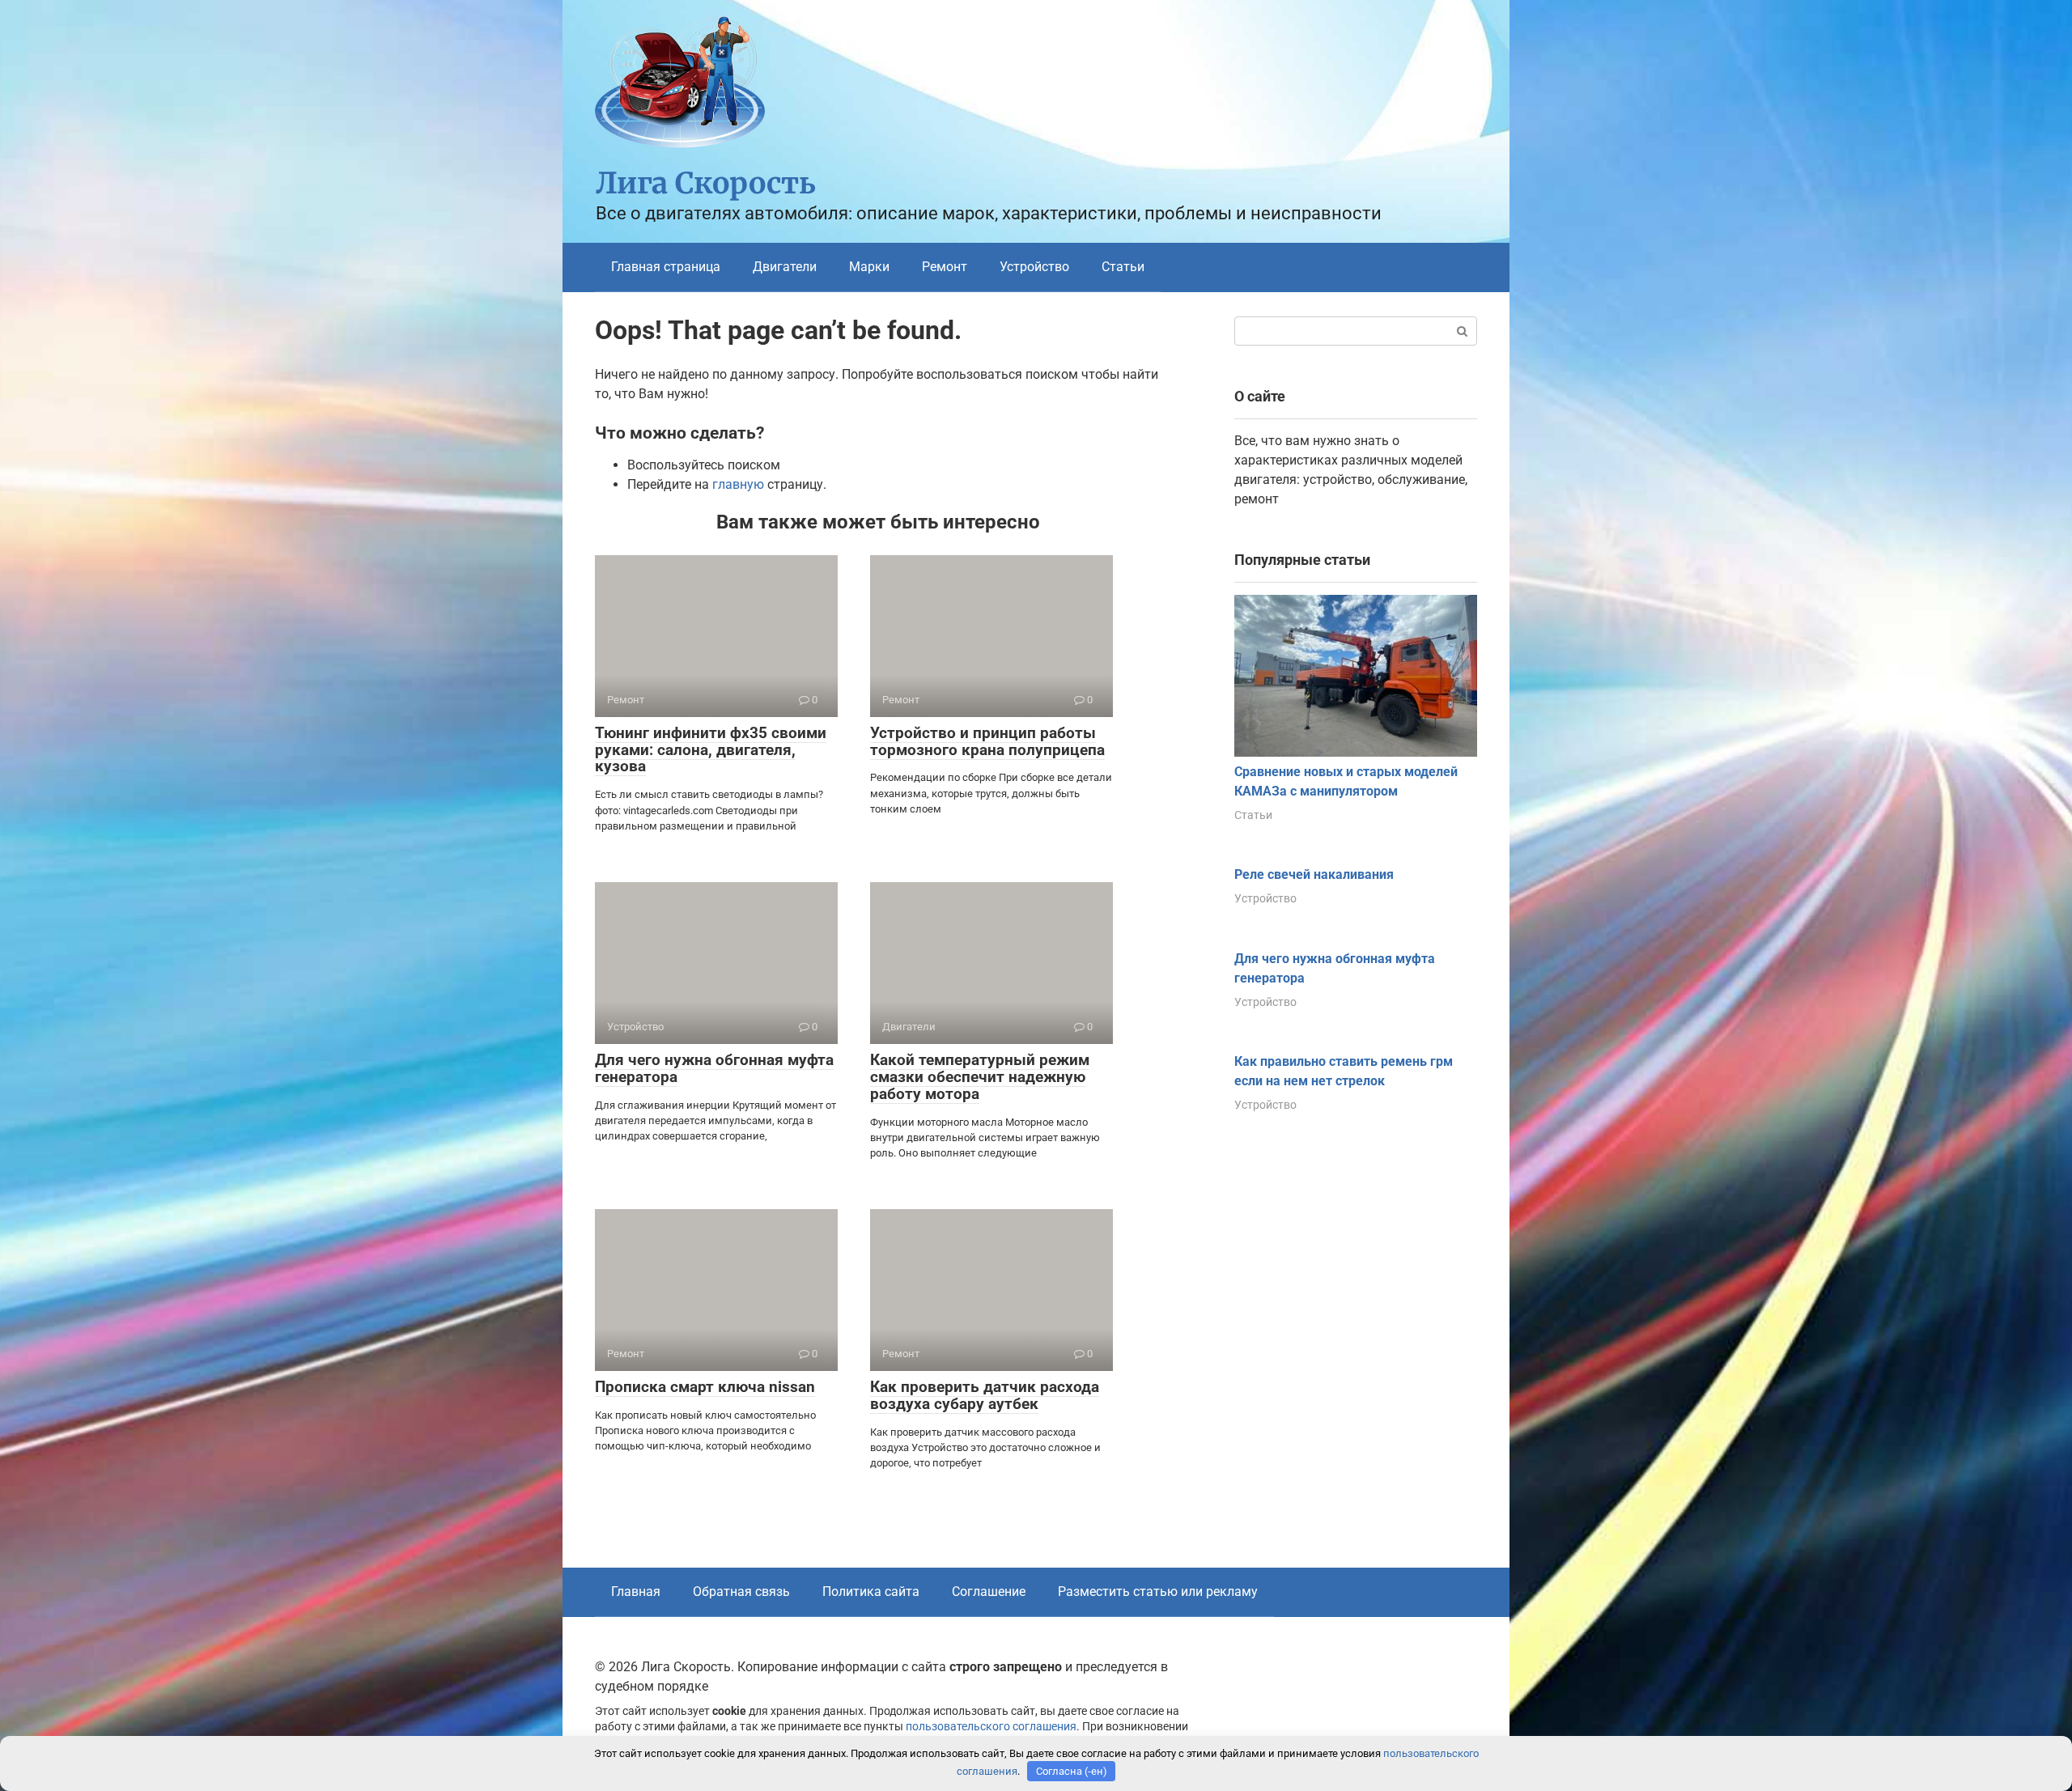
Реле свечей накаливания (1314, 874)
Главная (636, 1592)
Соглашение (989, 1592)
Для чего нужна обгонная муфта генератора (714, 1068)
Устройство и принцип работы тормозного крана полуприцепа (987, 741)
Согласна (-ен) (1072, 1771)
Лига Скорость (706, 183)
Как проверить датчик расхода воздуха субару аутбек (985, 1395)
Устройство (1034, 267)
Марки (869, 267)
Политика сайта (871, 1592)
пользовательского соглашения (991, 1727)
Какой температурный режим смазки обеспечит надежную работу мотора (980, 1077)
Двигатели (785, 267)
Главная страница (666, 267)
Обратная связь (741, 1592)
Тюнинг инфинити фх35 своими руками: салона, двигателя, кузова (711, 750)
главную (738, 484)
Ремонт (945, 267)
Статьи (1123, 267)
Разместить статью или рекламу (1158, 1592)
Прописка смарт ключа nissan (705, 1387)
